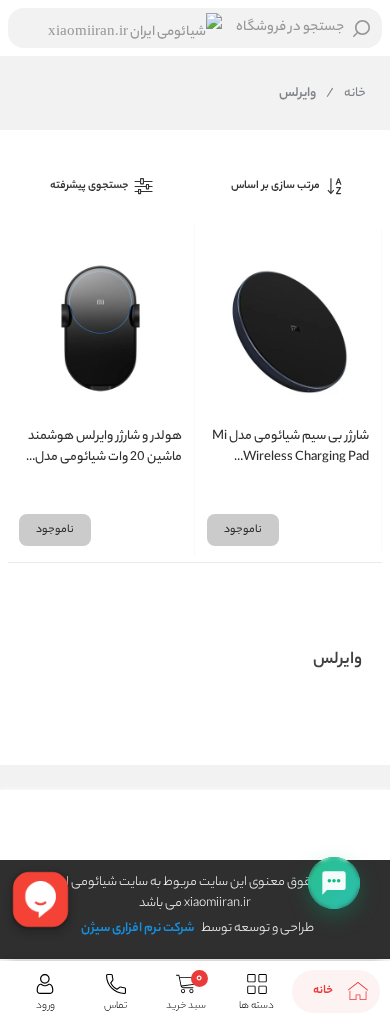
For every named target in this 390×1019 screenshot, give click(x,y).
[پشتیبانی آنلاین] (334, 883)
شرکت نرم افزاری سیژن (137, 928)
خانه (346, 94)
